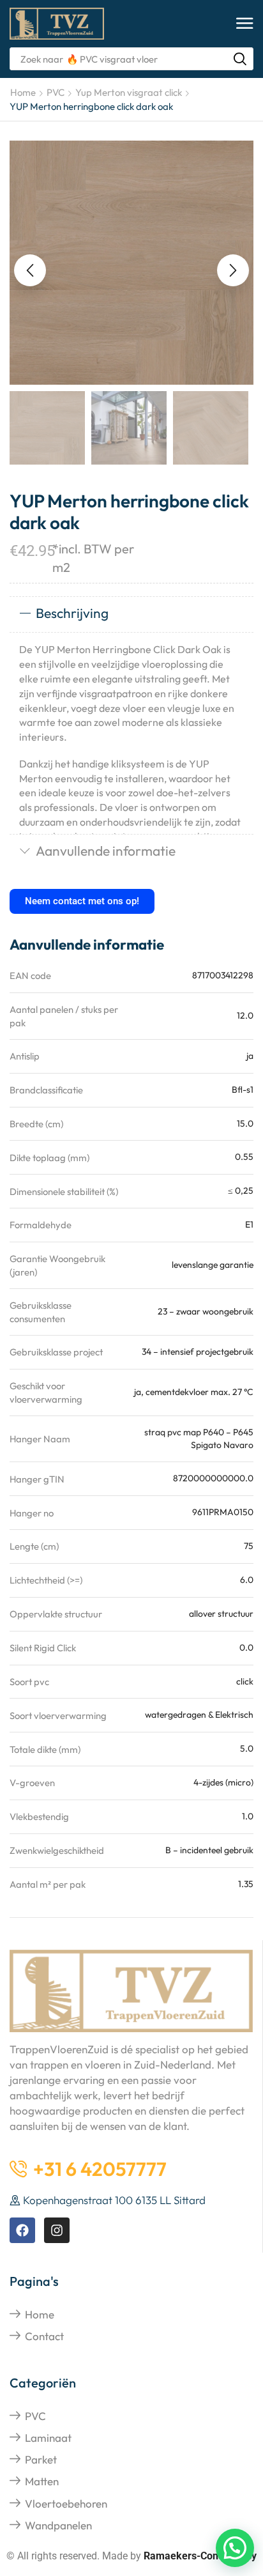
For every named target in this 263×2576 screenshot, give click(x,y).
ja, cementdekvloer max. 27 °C (194, 1392)
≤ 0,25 (241, 1191)
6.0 (247, 1580)
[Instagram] (57, 2230)
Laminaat (48, 2438)
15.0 (245, 1123)
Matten (42, 2481)
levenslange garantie (213, 1265)
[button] (245, 24)
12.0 (245, 1015)
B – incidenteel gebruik (209, 1850)
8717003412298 (223, 975)
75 (249, 1546)
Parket (41, 2459)
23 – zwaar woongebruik (206, 1311)
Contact (44, 2336)
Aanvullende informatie (106, 851)
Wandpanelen (58, 2525)
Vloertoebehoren (66, 2503)
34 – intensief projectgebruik (198, 1352)
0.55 (244, 1157)
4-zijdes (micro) (223, 1782)
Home (23, 92)
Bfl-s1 (243, 1090)
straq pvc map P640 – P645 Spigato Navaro (199, 1438)
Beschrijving (72, 613)
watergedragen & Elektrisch (199, 1715)
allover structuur (221, 1614)
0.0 (246, 1647)
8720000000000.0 (213, 1478)
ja (250, 1056)
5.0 (247, 1748)
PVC (56, 92)
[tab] (131, 614)
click (245, 1681)
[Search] (240, 59)
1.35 (246, 1884)
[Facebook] (22, 2230)
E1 (249, 1224)
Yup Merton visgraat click (129, 92)
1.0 (248, 1816)
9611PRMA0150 (223, 1512)
